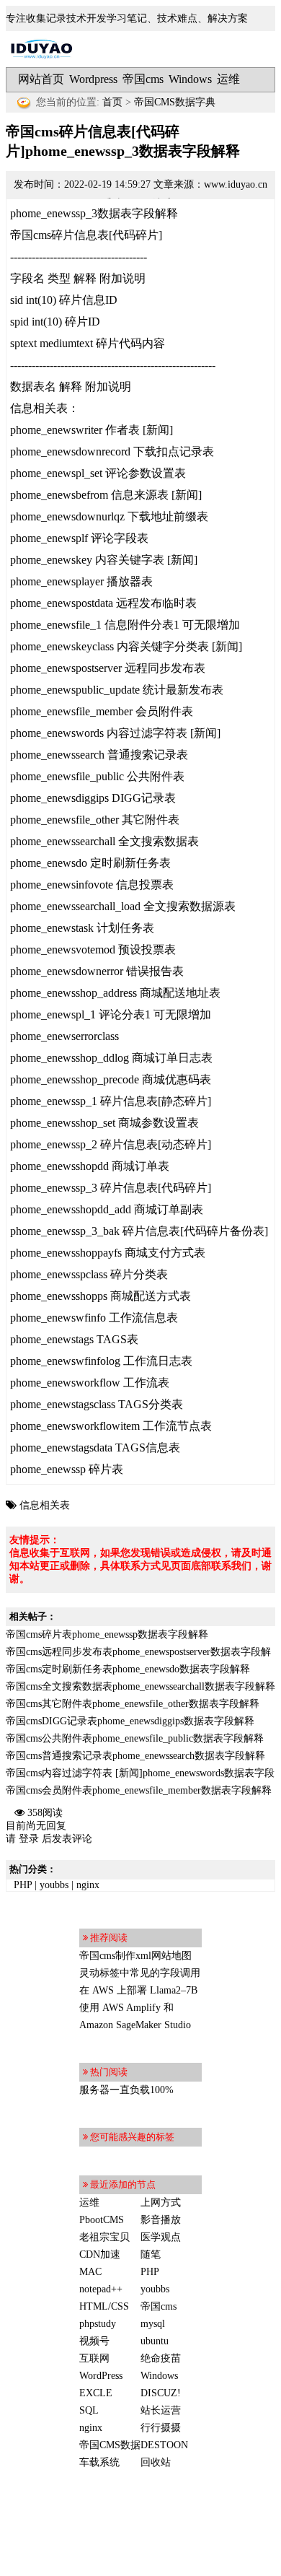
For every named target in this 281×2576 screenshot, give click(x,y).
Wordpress (93, 79)
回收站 (156, 2462)
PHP (23, 1885)
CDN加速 (100, 2254)
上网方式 (161, 2202)
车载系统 (99, 2462)
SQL (89, 2410)
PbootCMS (102, 2220)
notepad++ (101, 2289)
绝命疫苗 (161, 2358)
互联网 (94, 2358)
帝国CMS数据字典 (175, 102)
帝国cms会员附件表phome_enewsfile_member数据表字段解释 (139, 1790)
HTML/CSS (104, 2306)
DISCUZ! (161, 2393)
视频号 (94, 2341)
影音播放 (161, 2220)
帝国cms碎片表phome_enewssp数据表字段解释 (107, 1634)
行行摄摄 (161, 2428)
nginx (88, 1885)
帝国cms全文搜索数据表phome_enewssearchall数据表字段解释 (140, 1686)
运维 (228, 79)
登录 (29, 1839)
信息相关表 (45, 1505)
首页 (112, 102)
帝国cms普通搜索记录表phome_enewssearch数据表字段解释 (135, 1756)
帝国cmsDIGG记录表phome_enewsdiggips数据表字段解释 (130, 1721)
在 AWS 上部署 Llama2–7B (138, 1990)
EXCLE (96, 2393)
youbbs (54, 1885)
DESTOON (164, 2445)
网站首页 (41, 79)
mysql (153, 2324)
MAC (90, 2272)
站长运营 (161, 2410)
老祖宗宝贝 (104, 2237)
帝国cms (143, 79)
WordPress (101, 2376)
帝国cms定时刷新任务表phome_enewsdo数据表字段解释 (128, 1669)
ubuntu (155, 2341)
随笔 (151, 2254)
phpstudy (98, 2324)
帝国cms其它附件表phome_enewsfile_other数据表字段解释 (133, 1704)
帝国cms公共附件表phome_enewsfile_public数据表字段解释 (135, 1738)
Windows (190, 79)
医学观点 (161, 2237)
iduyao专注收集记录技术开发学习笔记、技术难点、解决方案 (42, 49)
